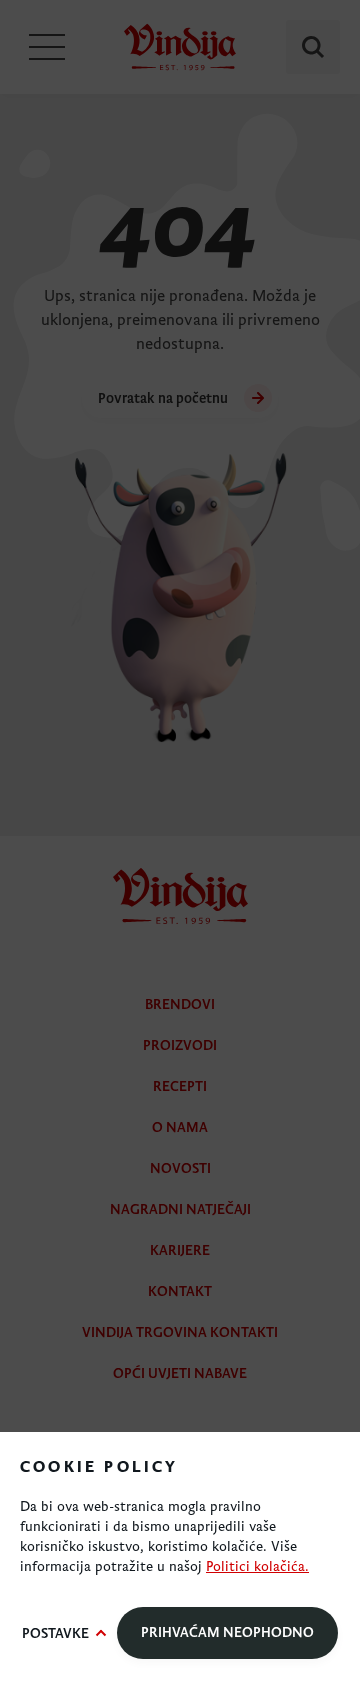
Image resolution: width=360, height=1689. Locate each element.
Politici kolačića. (257, 1566)
